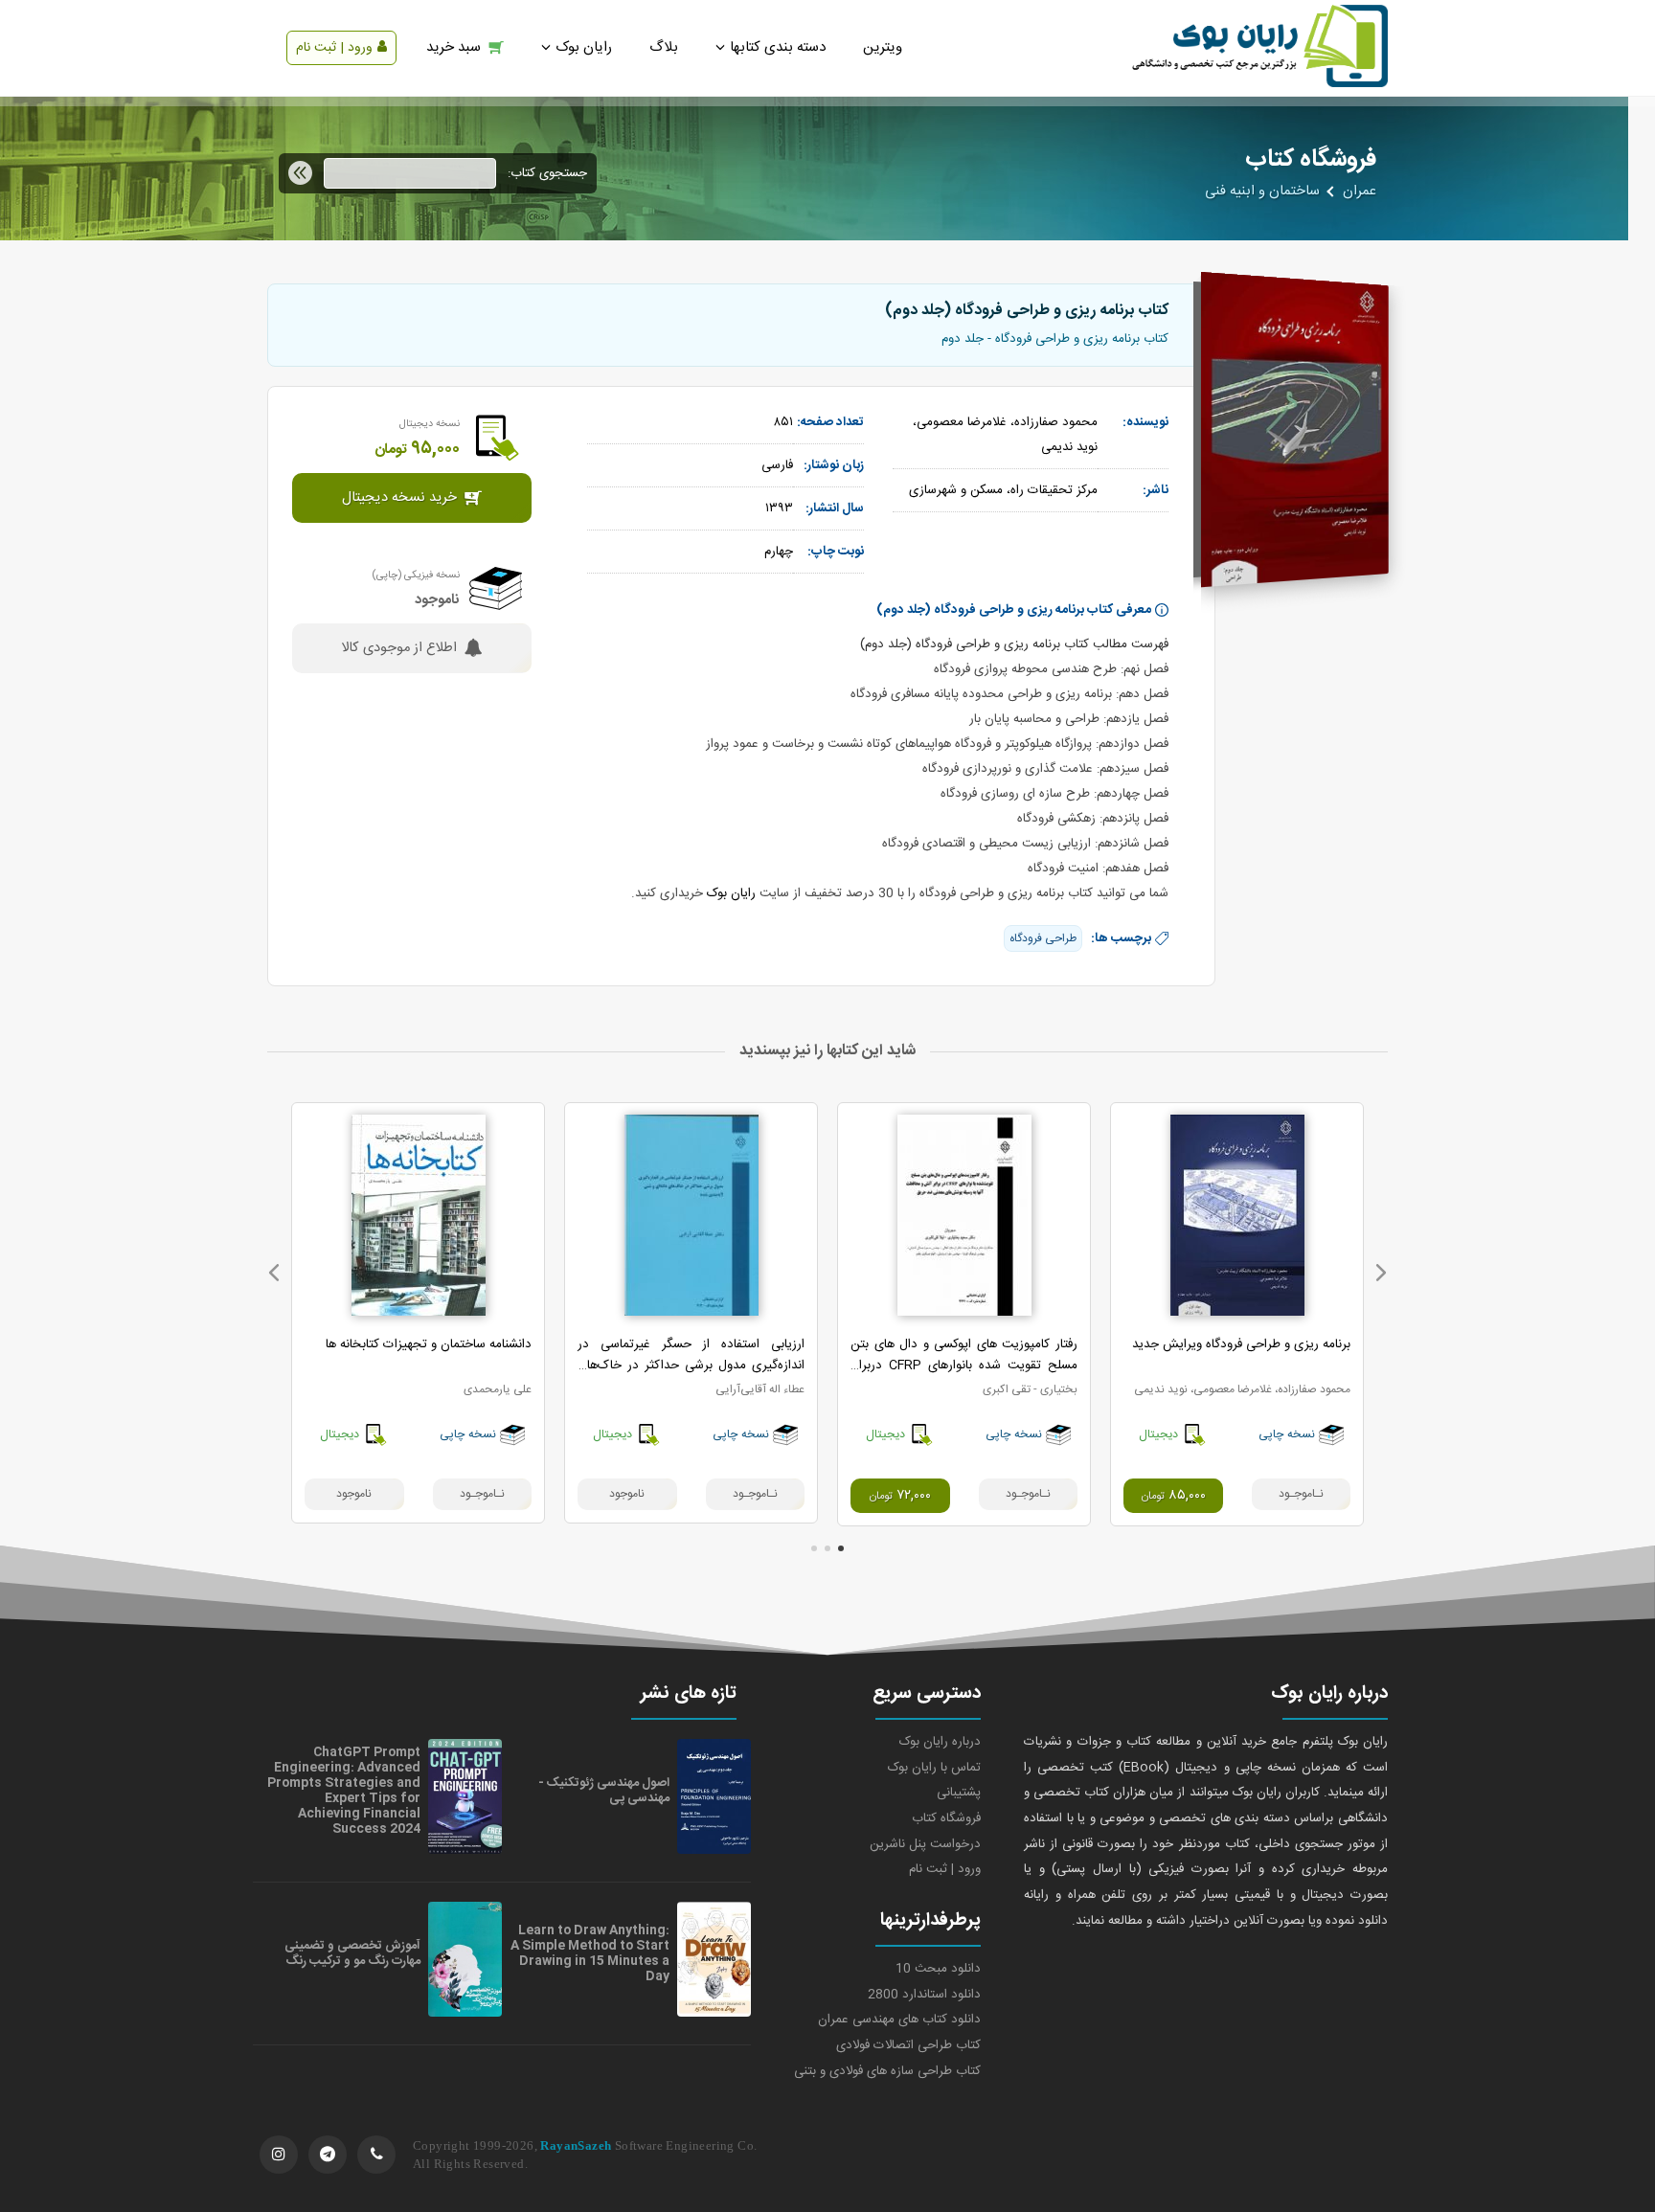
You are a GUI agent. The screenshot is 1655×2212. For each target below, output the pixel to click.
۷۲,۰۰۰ (900, 1496)
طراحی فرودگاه (1043, 938)
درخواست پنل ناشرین (925, 1844)
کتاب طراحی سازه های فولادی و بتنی (887, 2071)
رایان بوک (731, 893)
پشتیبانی (959, 1793)
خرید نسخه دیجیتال (399, 498)
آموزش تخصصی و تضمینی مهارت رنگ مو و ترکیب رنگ (352, 1953)
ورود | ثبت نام (334, 48)
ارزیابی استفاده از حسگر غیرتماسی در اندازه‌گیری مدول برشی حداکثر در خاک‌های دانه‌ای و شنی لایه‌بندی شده (691, 1366)
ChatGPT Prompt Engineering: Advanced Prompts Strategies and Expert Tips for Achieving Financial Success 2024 (344, 1791)
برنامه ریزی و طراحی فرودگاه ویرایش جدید (1241, 1344)
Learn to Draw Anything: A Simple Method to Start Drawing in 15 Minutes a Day (590, 1953)
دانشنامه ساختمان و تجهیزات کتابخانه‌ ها (429, 1344)
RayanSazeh (576, 2145)
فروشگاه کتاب (946, 1818)
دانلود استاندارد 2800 (924, 1995)
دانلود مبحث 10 (938, 1969)
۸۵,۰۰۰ (1173, 1496)
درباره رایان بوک (940, 1742)
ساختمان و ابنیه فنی (1262, 192)
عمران (1360, 192)
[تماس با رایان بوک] (376, 2155)
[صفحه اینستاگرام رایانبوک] (279, 2155)
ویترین (883, 47)
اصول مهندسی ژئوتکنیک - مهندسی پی (604, 1791)
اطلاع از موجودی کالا (399, 648)
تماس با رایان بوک (934, 1768)
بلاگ (664, 47)
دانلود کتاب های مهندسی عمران (899, 2020)
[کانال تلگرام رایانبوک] (328, 2155)
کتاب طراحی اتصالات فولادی (908, 2045)
